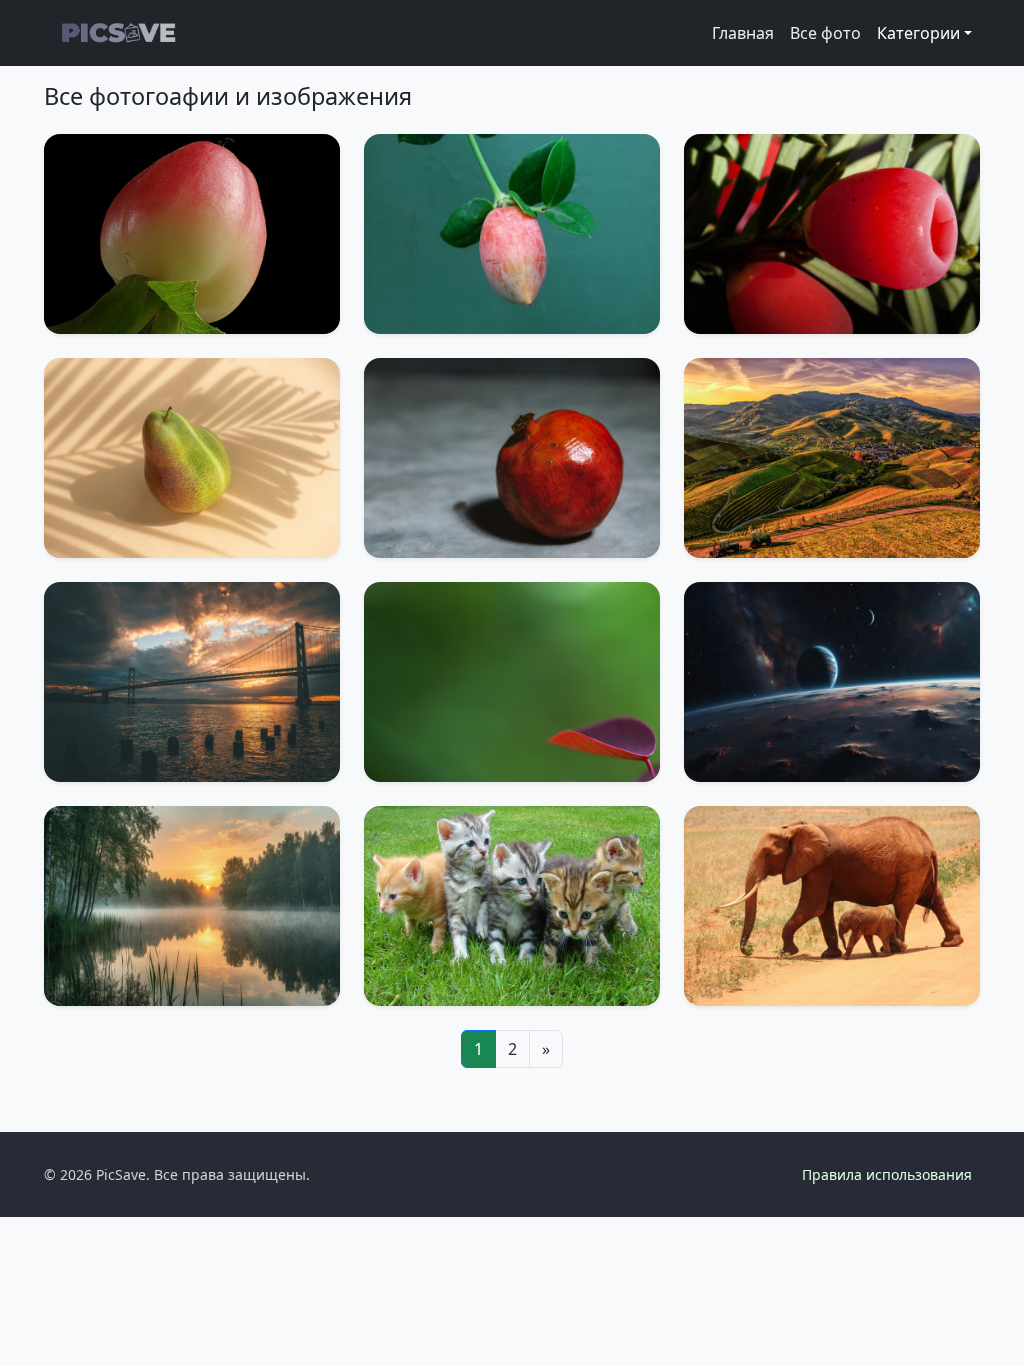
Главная (743, 33)
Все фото (825, 33)
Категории (918, 33)
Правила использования (887, 1174)
